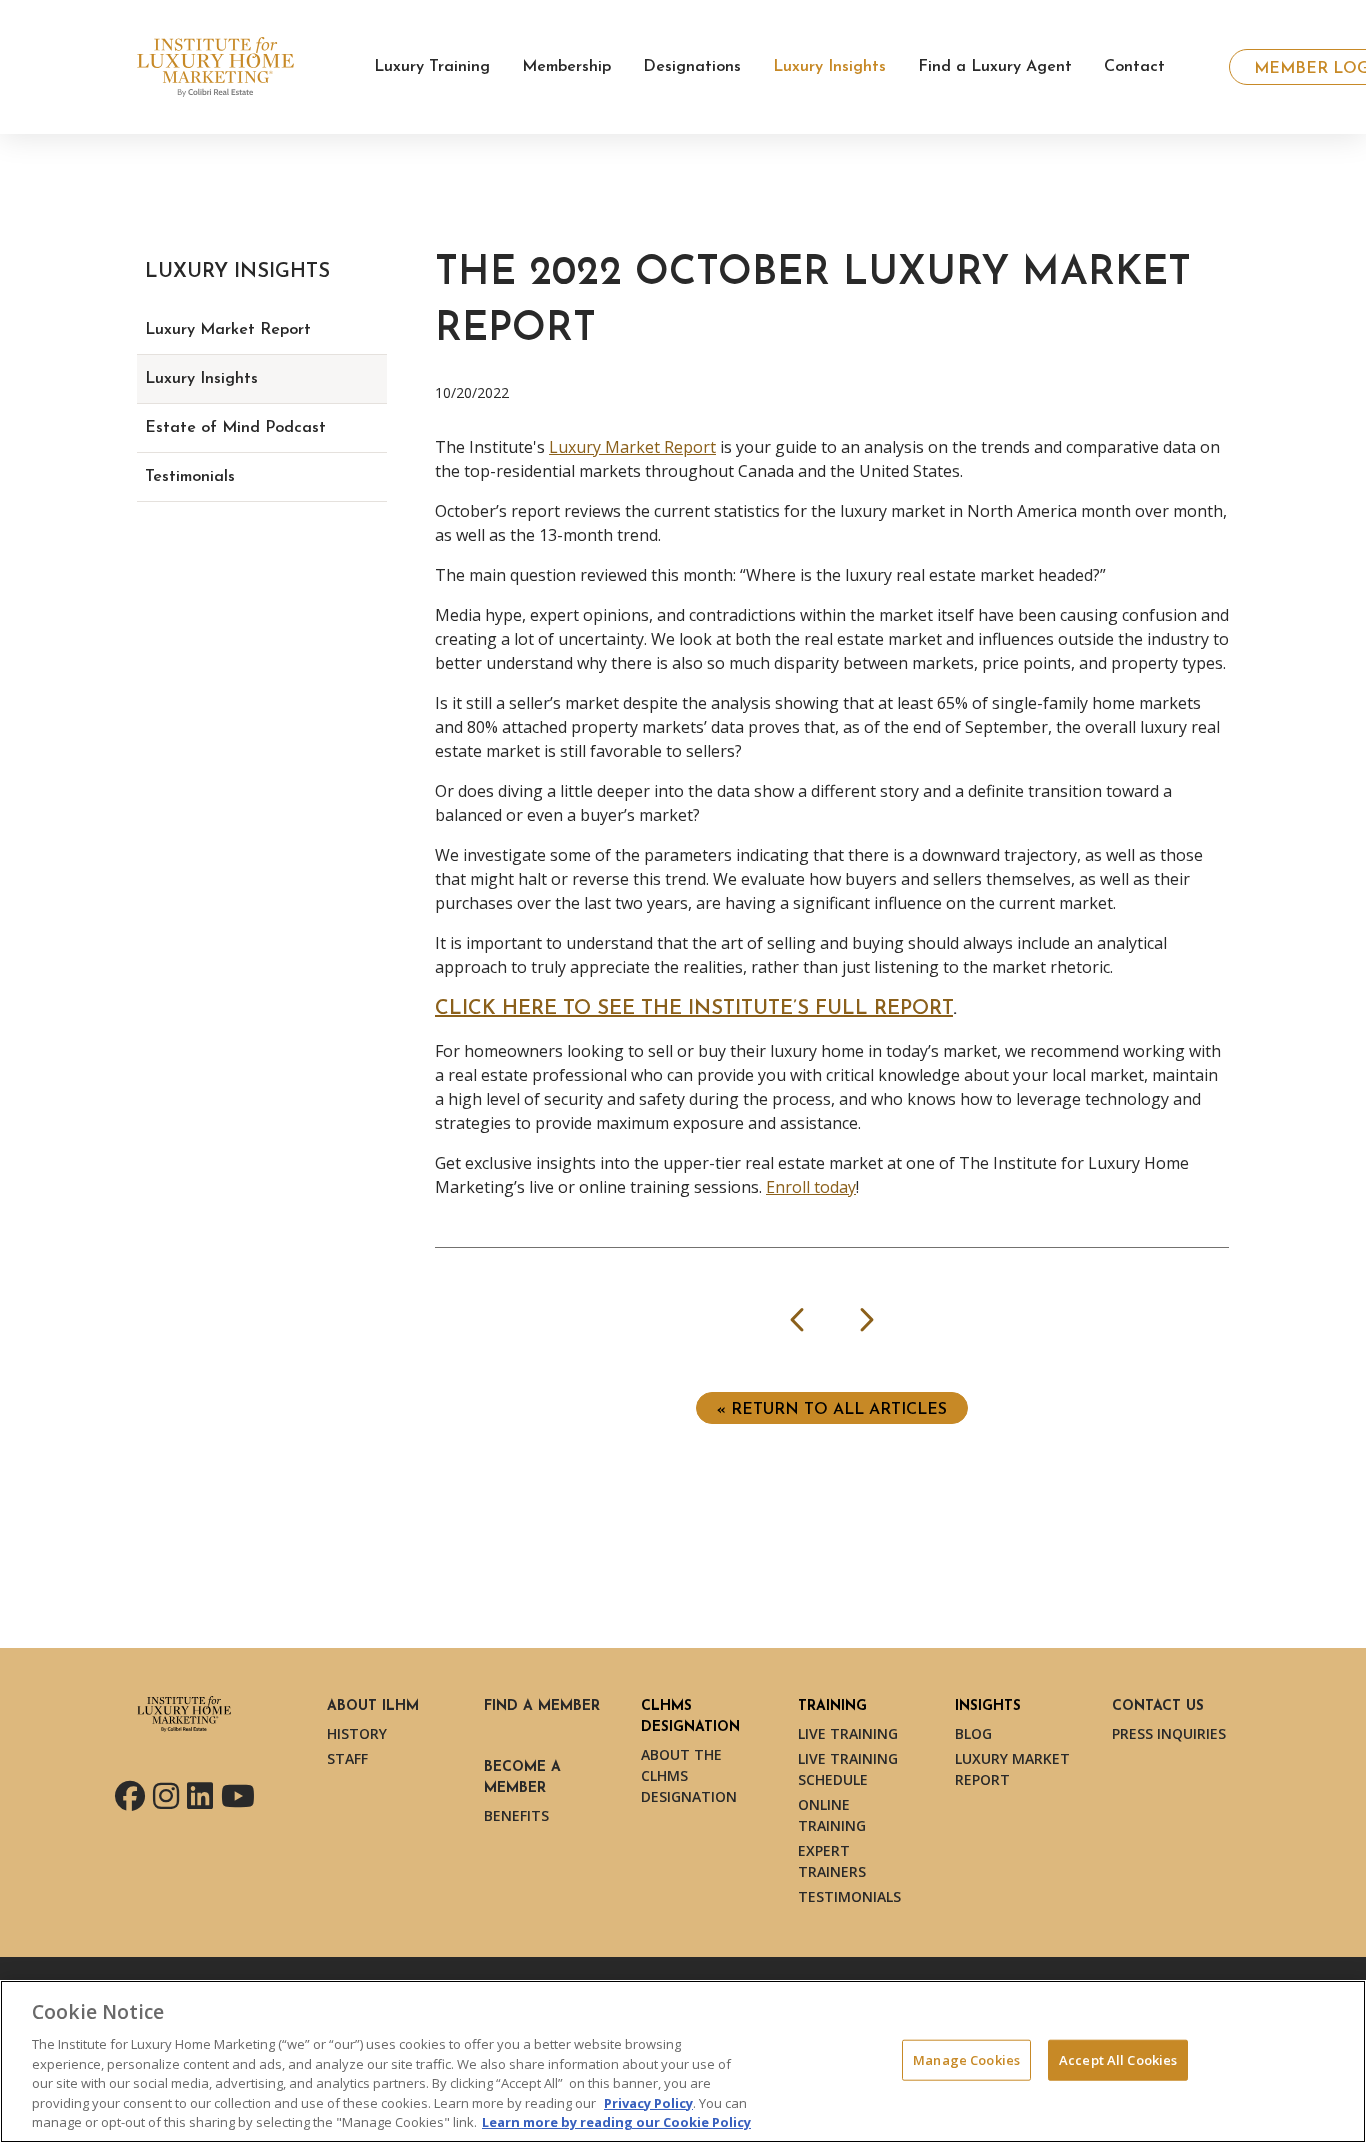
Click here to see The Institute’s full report (694, 1009)
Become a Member (522, 1778)
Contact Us (1158, 1706)
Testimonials (190, 477)
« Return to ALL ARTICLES (832, 1410)
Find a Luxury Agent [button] (995, 67)
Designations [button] (692, 67)
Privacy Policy (648, 2103)
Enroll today (811, 1187)
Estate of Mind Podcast (235, 428)
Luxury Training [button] (432, 67)
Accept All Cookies (1118, 2059)
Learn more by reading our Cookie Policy (616, 2122)
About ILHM (373, 1706)
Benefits (516, 1815)
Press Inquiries (1169, 1733)
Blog (973, 1733)
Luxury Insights (201, 379)
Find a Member (542, 1706)
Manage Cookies (966, 2059)
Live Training (848, 1733)
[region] (683, 2061)
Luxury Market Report (632, 447)
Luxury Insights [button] (829, 67)
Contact (1134, 67)
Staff (347, 1758)
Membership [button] (566, 67)
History (357, 1733)
